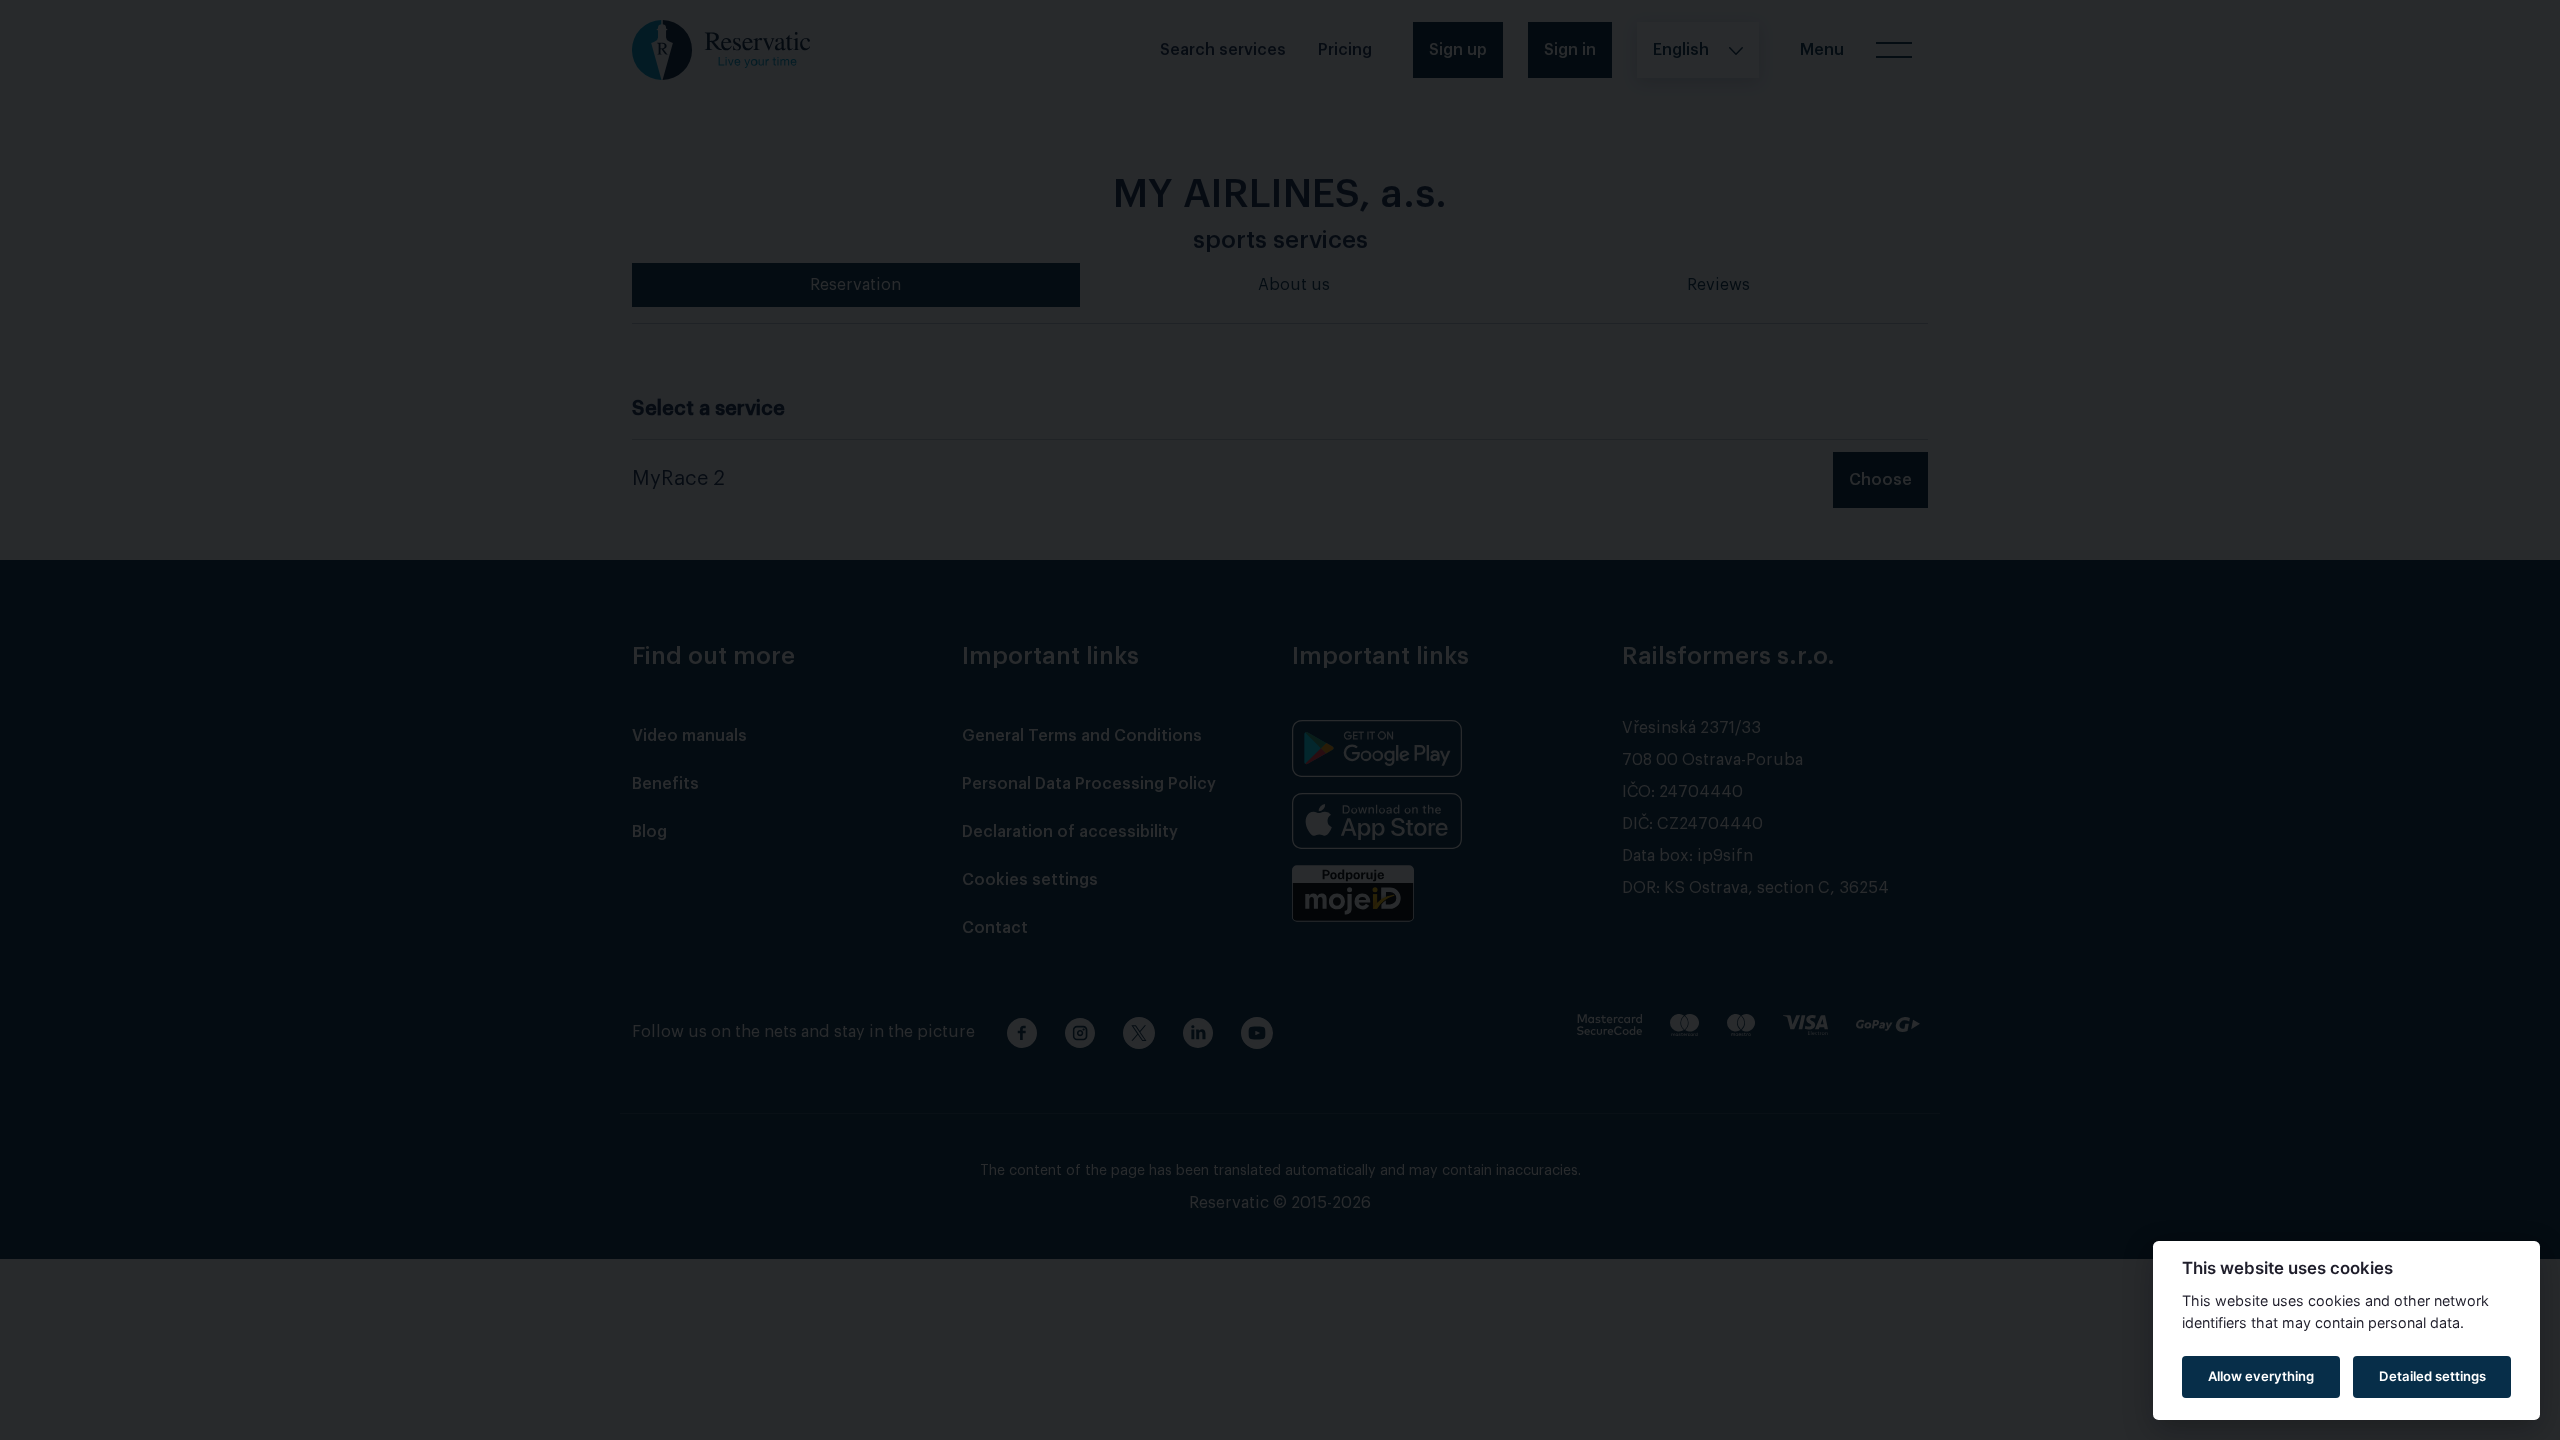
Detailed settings (2432, 1376)
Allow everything (2261, 1376)
